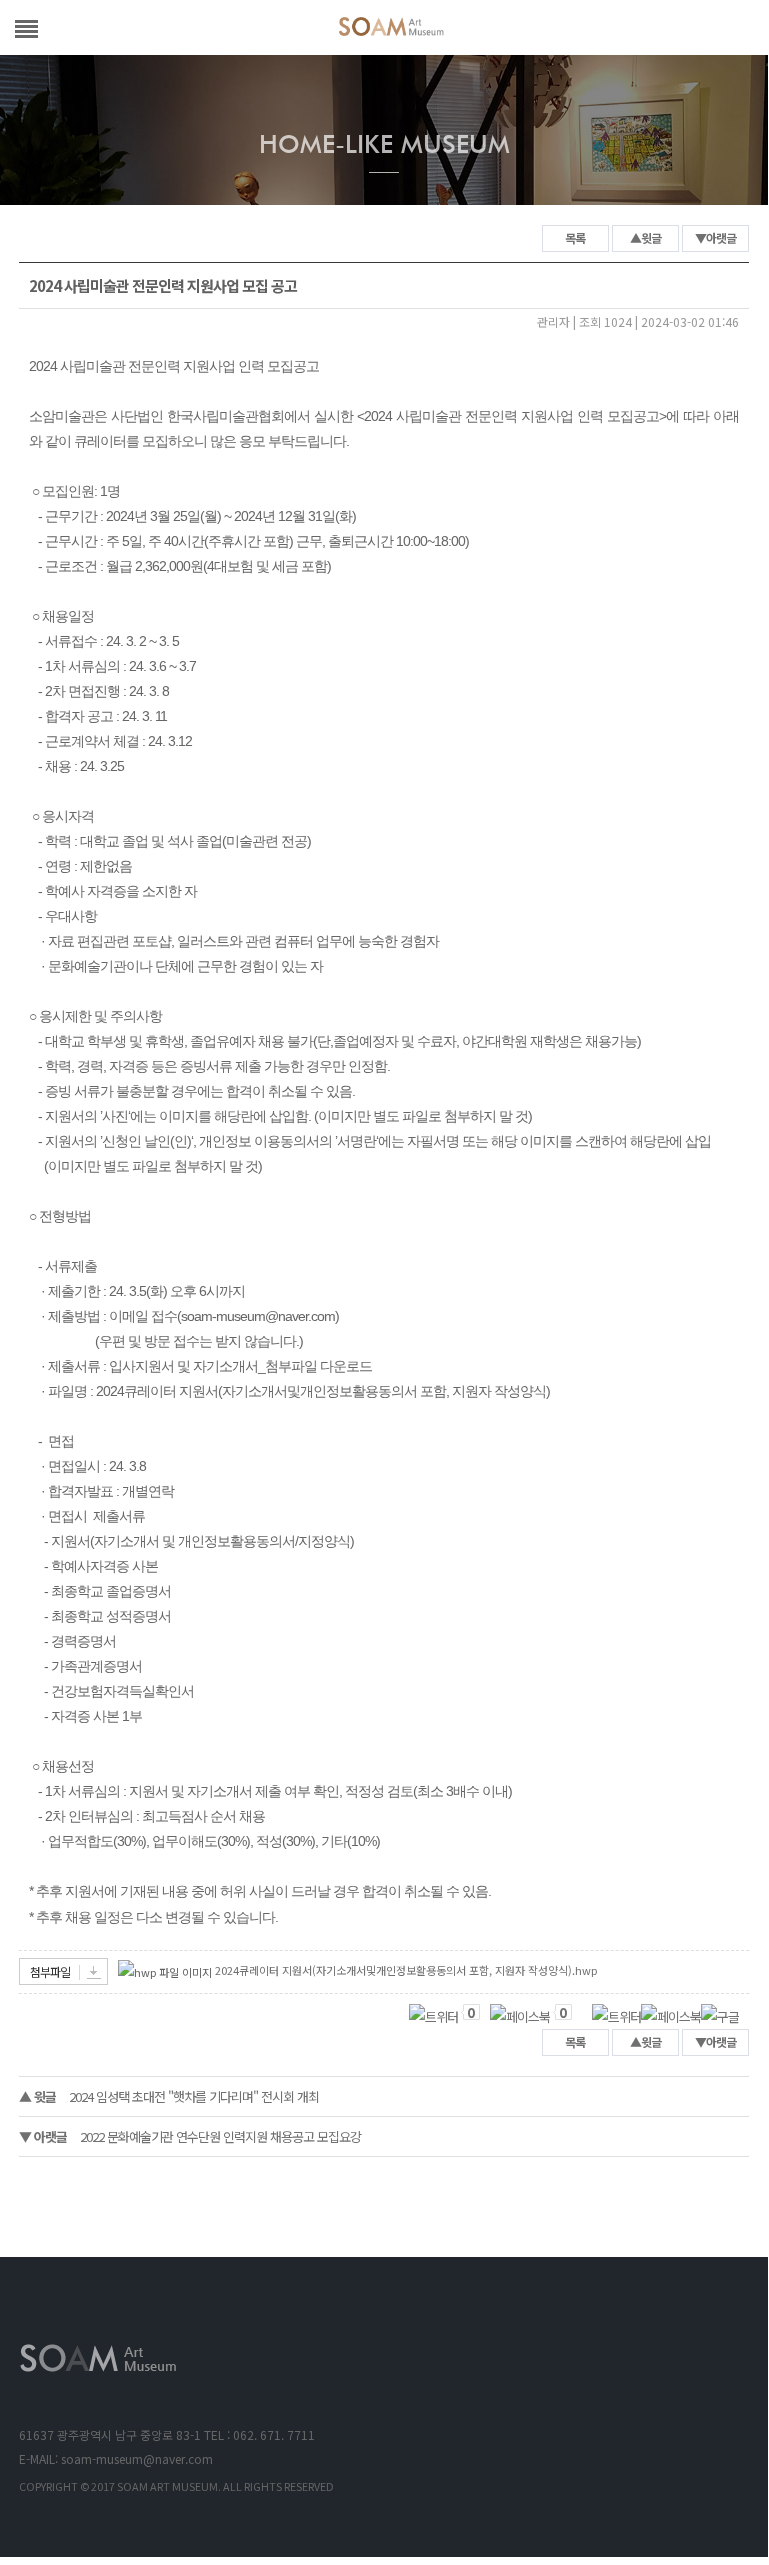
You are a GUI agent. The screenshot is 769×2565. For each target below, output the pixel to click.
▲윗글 (645, 237)
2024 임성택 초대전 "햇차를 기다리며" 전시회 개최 (169, 2096)
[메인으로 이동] (391, 30)
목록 (575, 237)
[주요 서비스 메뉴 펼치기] (26, 25)
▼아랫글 (715, 237)
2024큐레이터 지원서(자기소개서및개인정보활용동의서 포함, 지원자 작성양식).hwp (406, 1970)
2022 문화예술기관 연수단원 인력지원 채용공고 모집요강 (190, 2136)
